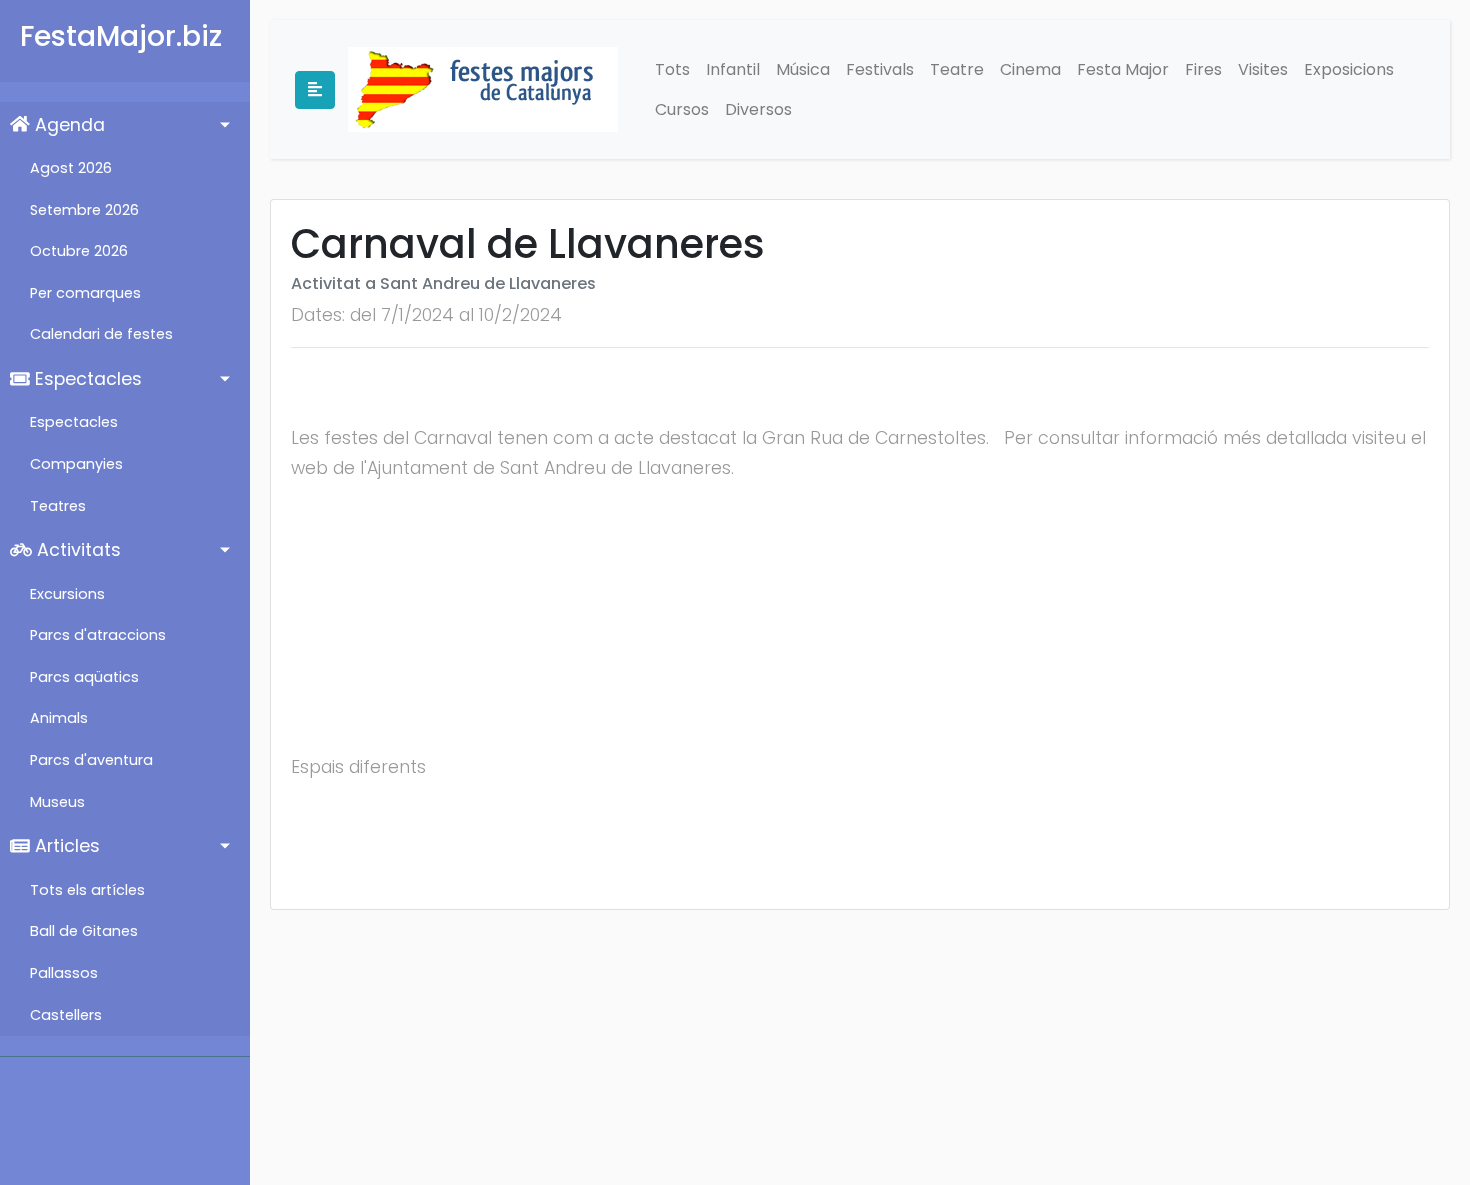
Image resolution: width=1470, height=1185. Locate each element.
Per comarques (85, 293)
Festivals (880, 69)
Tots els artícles (87, 890)
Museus (57, 802)
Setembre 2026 (84, 210)
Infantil (733, 69)
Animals (59, 718)
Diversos (758, 109)
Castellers (66, 1015)
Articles (65, 846)
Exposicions (1349, 69)
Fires (1203, 69)
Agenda (67, 125)
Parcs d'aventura (91, 760)
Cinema (1030, 69)
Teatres (58, 506)
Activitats (76, 550)
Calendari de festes (101, 334)
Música (803, 69)
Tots (672, 69)
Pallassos (64, 973)
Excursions (67, 594)
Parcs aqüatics (84, 677)
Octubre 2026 (79, 251)
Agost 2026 (71, 168)
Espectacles (86, 379)
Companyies (76, 464)
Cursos (682, 109)
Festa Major (1123, 69)
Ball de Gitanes (84, 931)
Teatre (957, 69)
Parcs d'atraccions (98, 635)
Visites (1263, 69)
